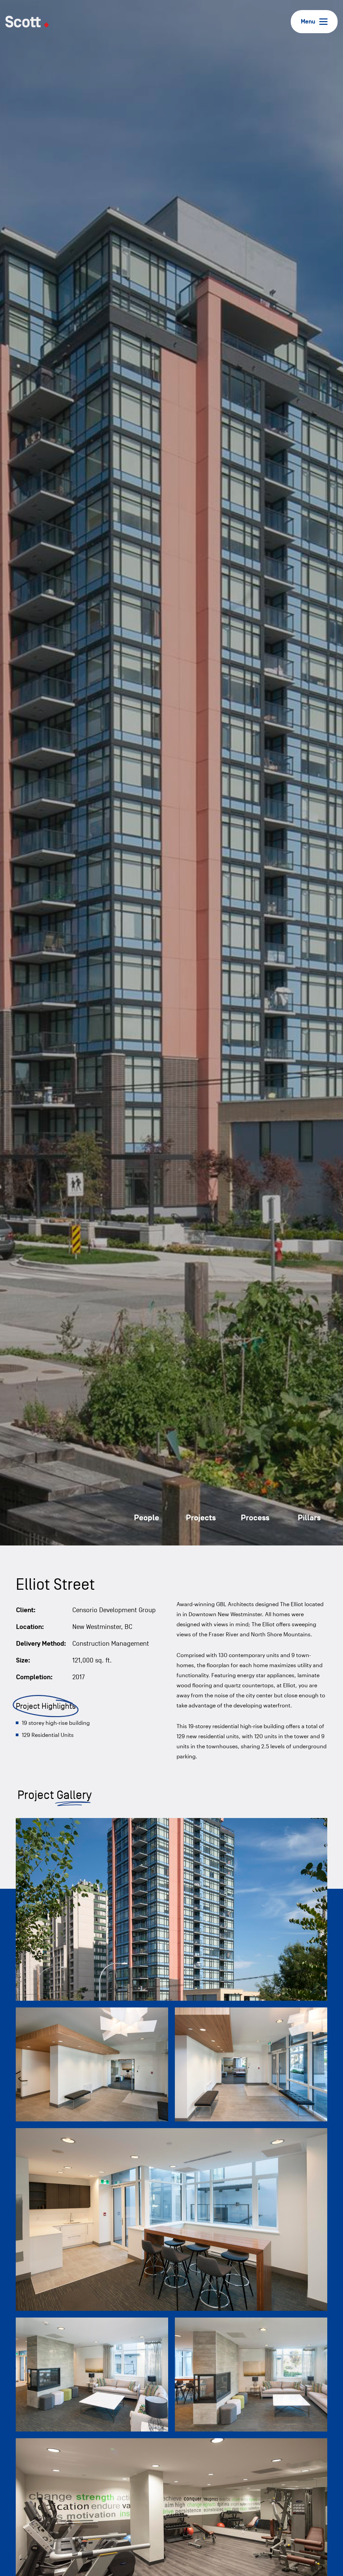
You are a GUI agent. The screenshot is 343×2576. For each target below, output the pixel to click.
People (147, 1518)
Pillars (309, 1518)
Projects (201, 1518)
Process (255, 1518)
